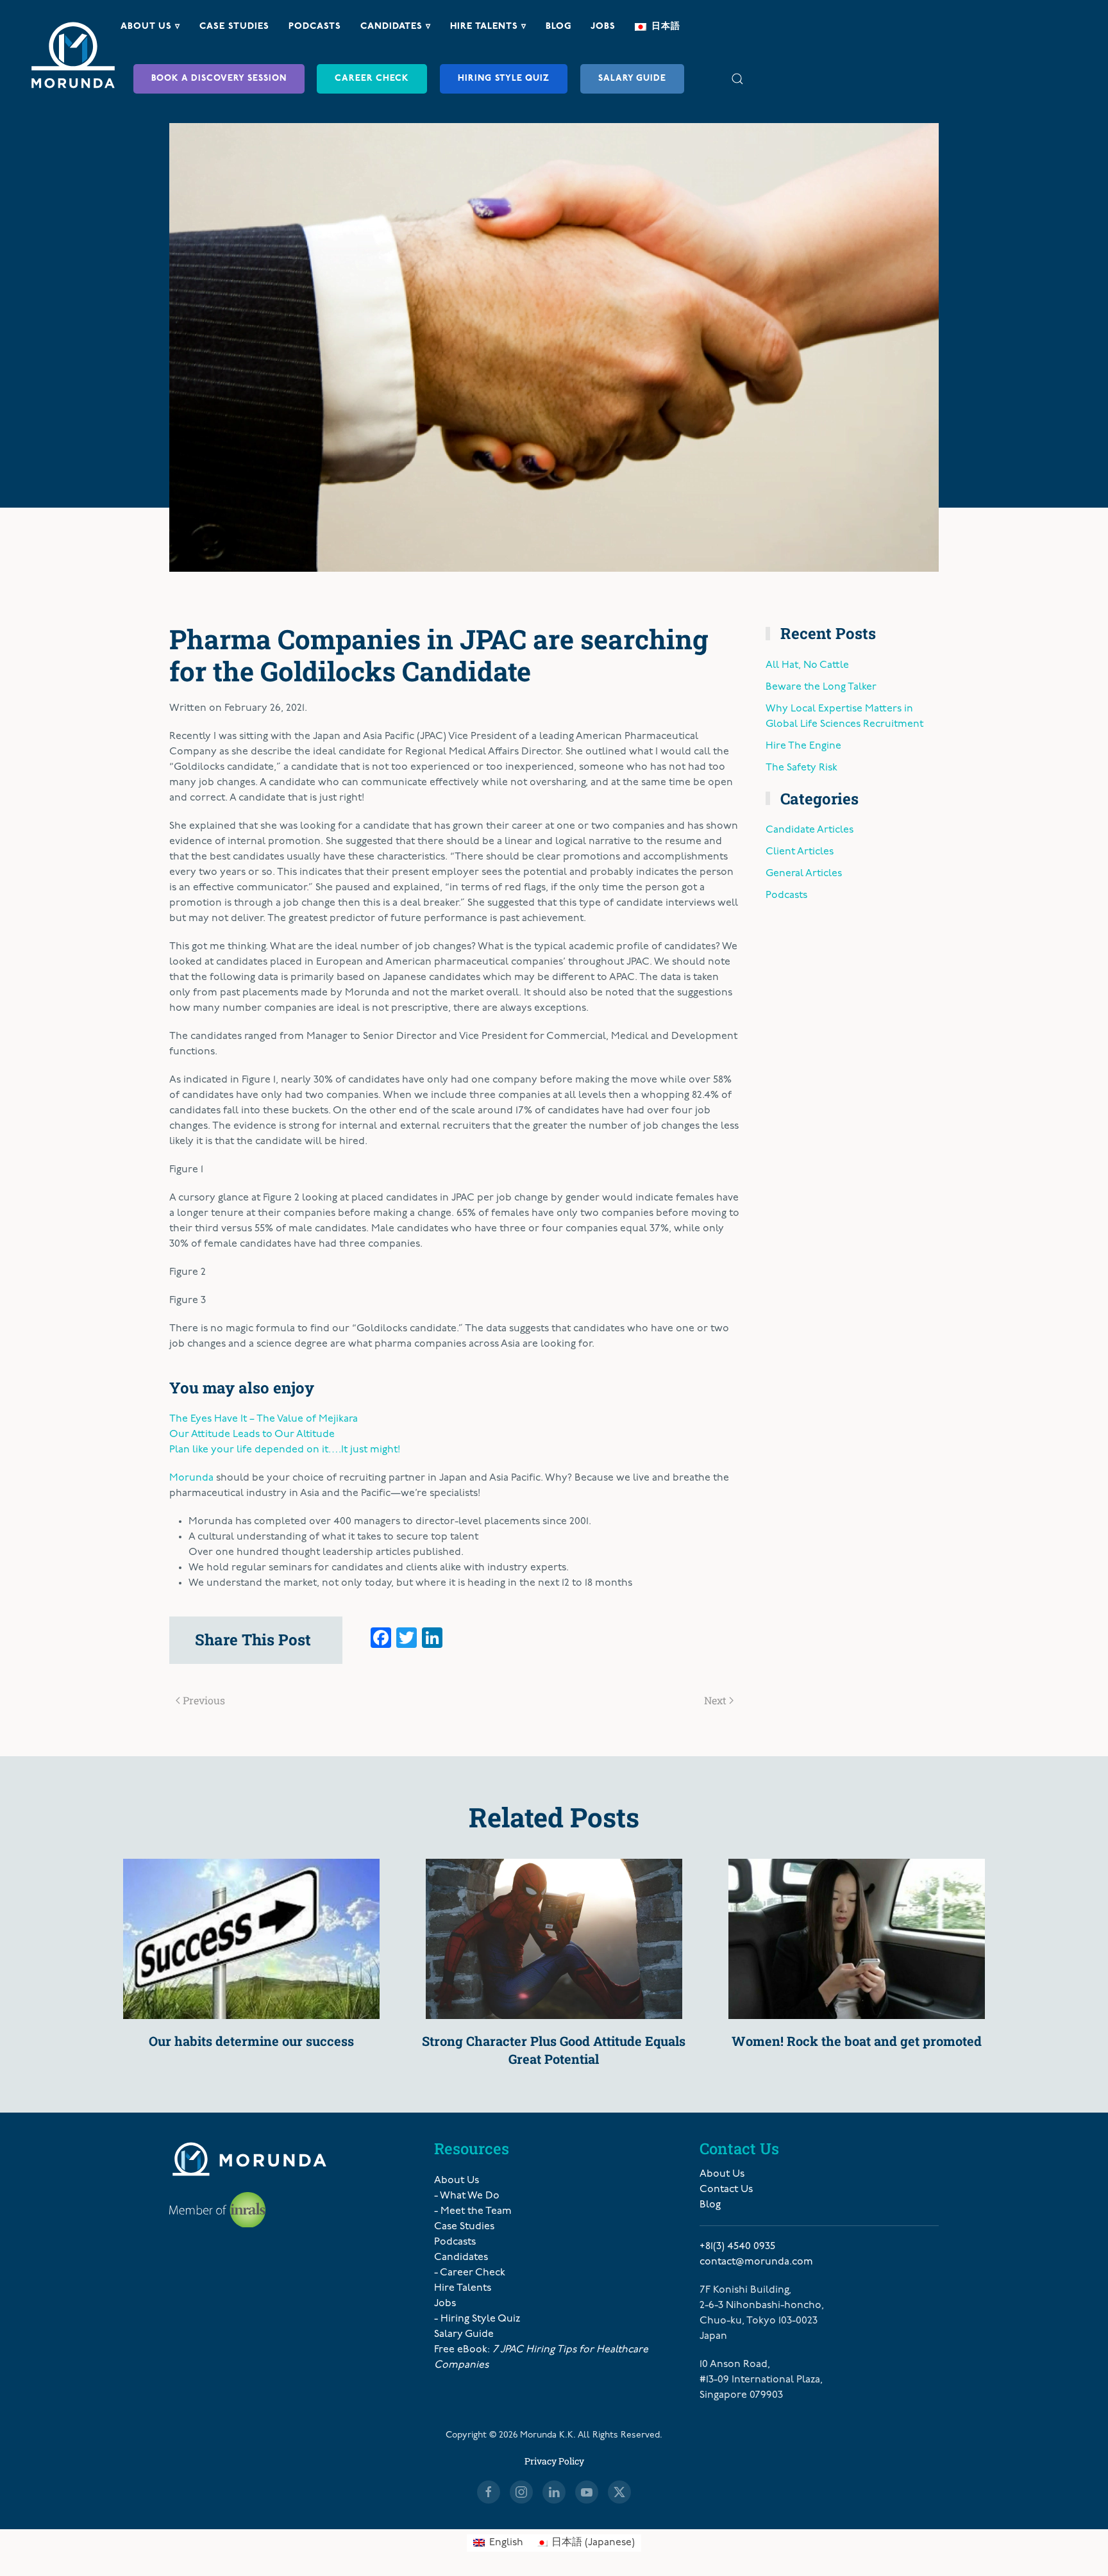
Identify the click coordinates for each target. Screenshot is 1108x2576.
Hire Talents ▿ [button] (488, 27)
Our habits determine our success (251, 2041)
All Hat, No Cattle (807, 665)
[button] (737, 79)
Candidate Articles (810, 830)
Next (715, 1700)
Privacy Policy (554, 2461)
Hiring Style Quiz (504, 79)
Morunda (191, 1478)
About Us (457, 2181)
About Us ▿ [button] (150, 27)
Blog (558, 27)
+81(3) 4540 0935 (737, 2247)
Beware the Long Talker (821, 687)
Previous (204, 1700)
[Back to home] (73, 55)
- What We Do (467, 2196)
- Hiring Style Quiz (477, 2319)
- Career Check (470, 2273)
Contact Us (726, 2190)
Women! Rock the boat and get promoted (857, 2041)
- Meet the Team (473, 2211)
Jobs (603, 27)
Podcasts (315, 27)
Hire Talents (463, 2288)
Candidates (461, 2257)
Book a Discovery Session (219, 79)
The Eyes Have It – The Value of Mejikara (264, 1419)
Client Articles (800, 852)
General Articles (804, 874)
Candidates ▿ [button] (396, 27)
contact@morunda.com (756, 2262)
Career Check (372, 79)
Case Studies (234, 27)
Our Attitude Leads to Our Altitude (252, 1434)
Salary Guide (632, 79)
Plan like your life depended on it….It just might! (285, 1450)
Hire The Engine (803, 746)
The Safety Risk (802, 768)
